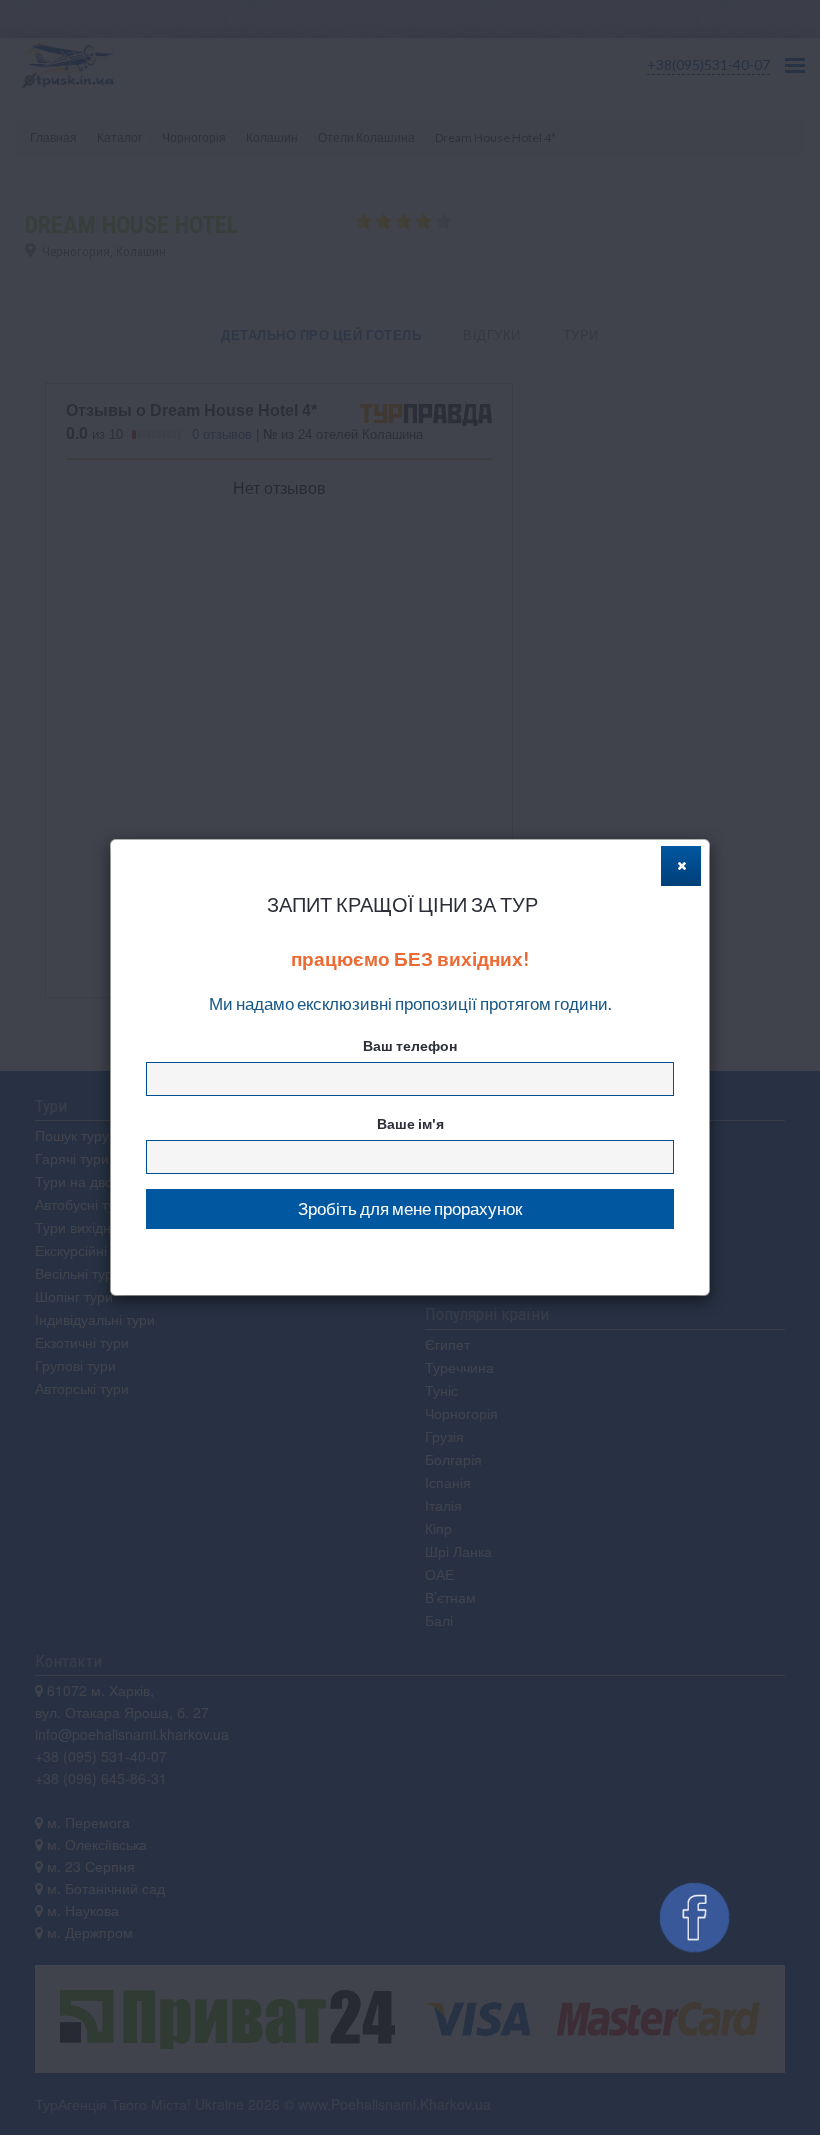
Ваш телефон (410, 1045)
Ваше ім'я (410, 1123)
